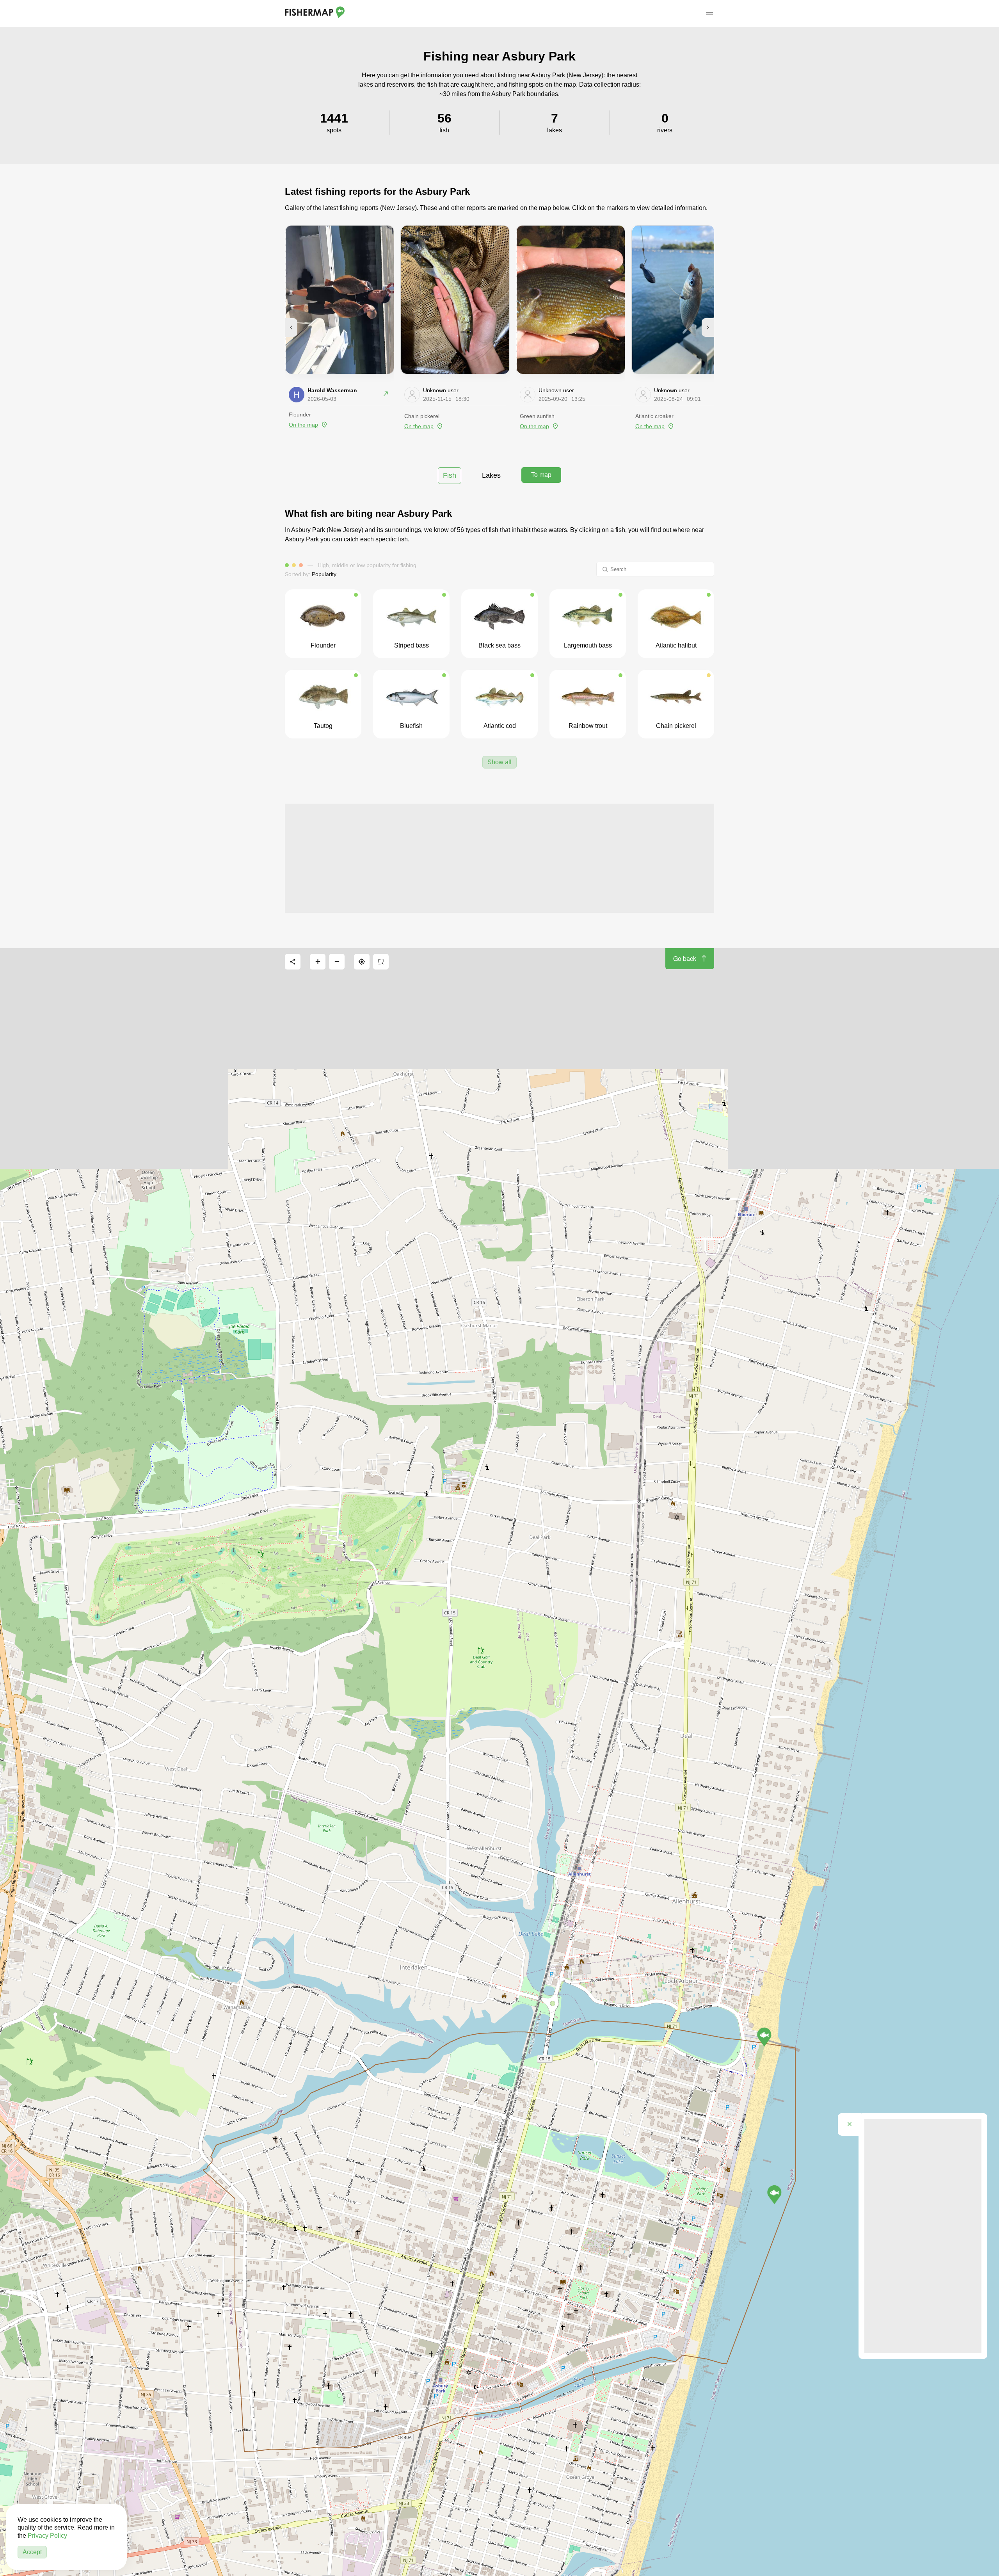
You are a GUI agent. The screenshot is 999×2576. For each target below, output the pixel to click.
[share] (293, 962)
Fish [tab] (450, 475)
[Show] (764, 2037)
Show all (499, 762)
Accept (32, 2552)
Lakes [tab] (491, 475)
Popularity (324, 574)
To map (541, 475)
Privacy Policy (47, 2536)
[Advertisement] (499, 858)
